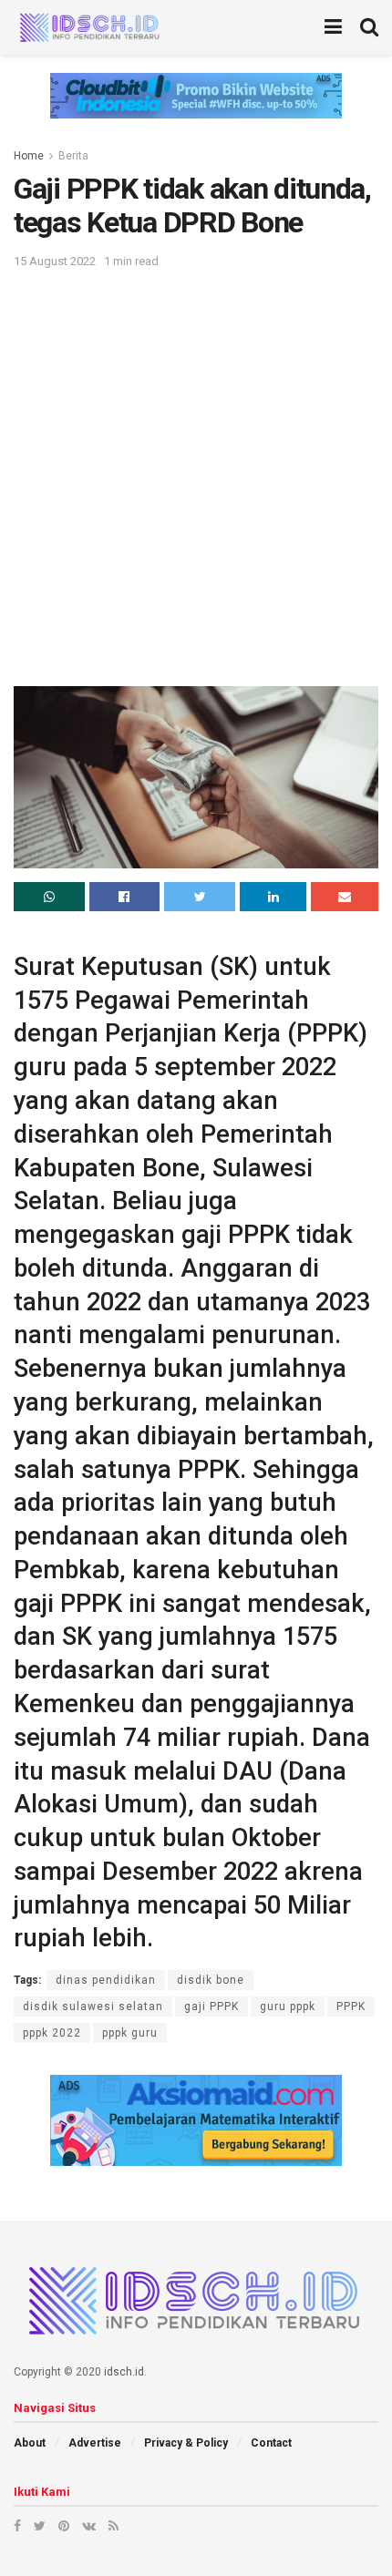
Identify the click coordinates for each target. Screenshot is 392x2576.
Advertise (95, 2443)
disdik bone (211, 1980)
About (30, 2443)
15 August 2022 (55, 261)
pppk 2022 (52, 2033)
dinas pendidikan (106, 1980)
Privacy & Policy (186, 2443)
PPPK (351, 2006)
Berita (73, 156)
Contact (271, 2443)
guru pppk (288, 2006)
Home (29, 156)
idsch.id (124, 2372)
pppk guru (130, 2033)
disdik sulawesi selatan (93, 2006)
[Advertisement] (196, 477)
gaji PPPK (211, 2006)
